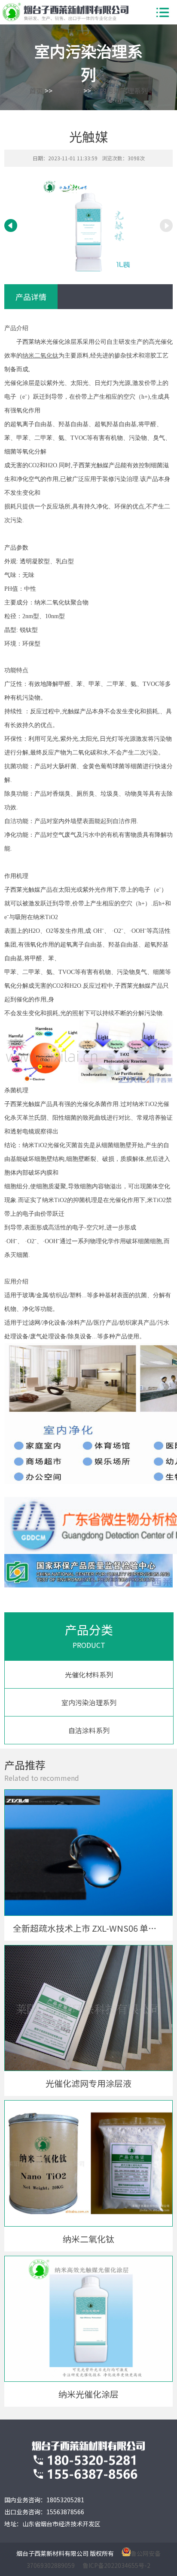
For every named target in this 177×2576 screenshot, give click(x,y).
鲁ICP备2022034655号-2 (116, 2565)
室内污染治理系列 (120, 90)
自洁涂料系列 (89, 1730)
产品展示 (68, 90)
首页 (36, 90)
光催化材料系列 (89, 1674)
